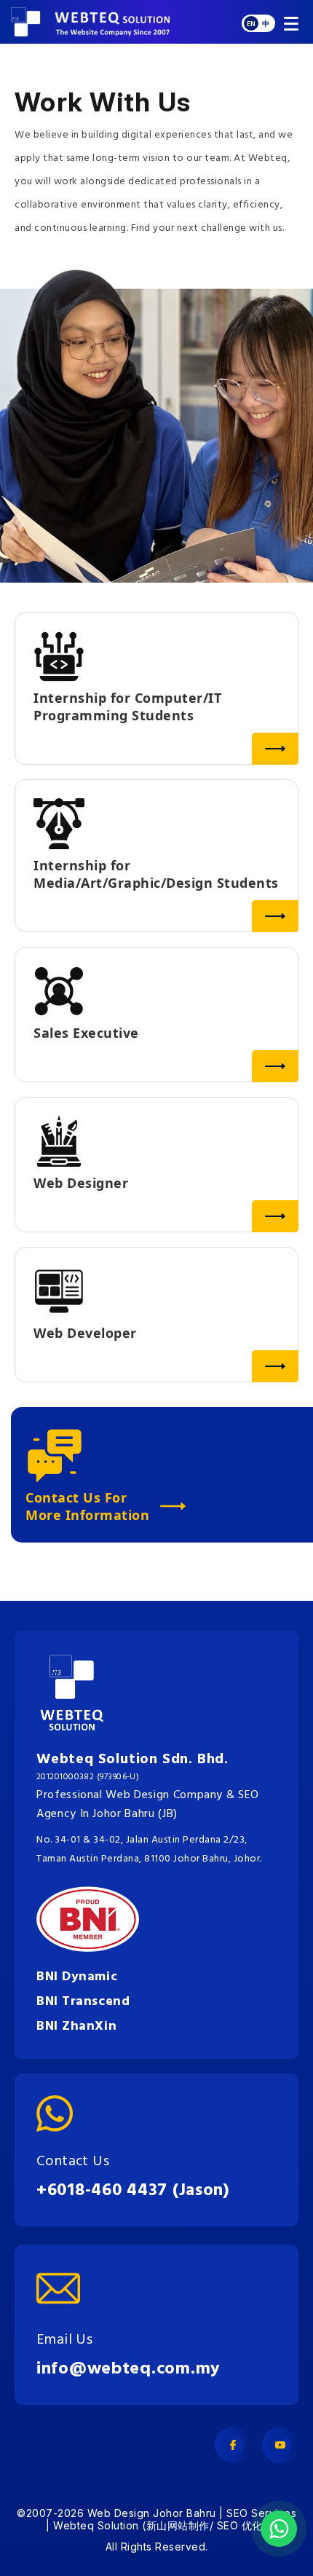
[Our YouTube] (280, 2445)
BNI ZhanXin (76, 2026)
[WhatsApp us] (279, 2529)
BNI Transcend (83, 2002)
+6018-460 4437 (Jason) (133, 2191)
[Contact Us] (133, 2114)
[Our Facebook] (233, 2445)
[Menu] (289, 22)
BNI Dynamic (77, 1977)
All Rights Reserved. (157, 2547)
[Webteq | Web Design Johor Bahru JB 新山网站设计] (120, 22)
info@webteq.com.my (128, 2369)
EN (251, 24)
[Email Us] (128, 2288)
